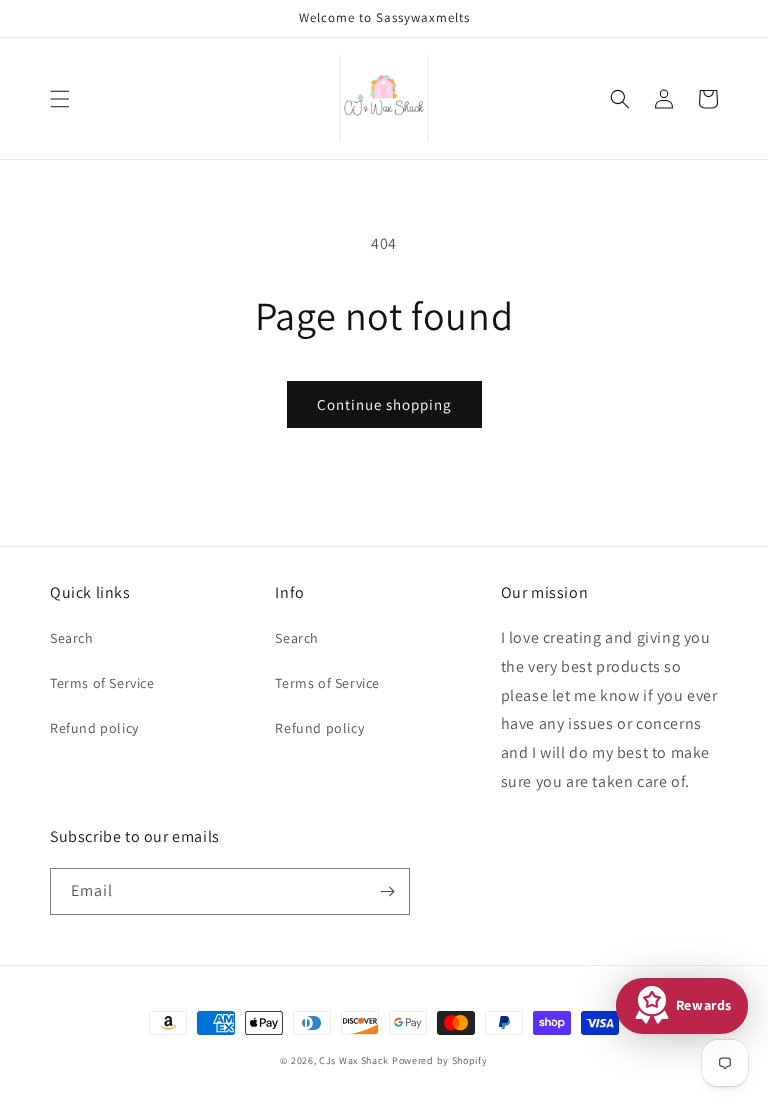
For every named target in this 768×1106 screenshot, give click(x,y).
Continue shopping (384, 404)
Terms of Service (102, 683)
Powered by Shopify (440, 1060)
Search (72, 638)
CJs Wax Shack (354, 1060)
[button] (60, 99)
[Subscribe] (387, 891)
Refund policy (94, 728)
